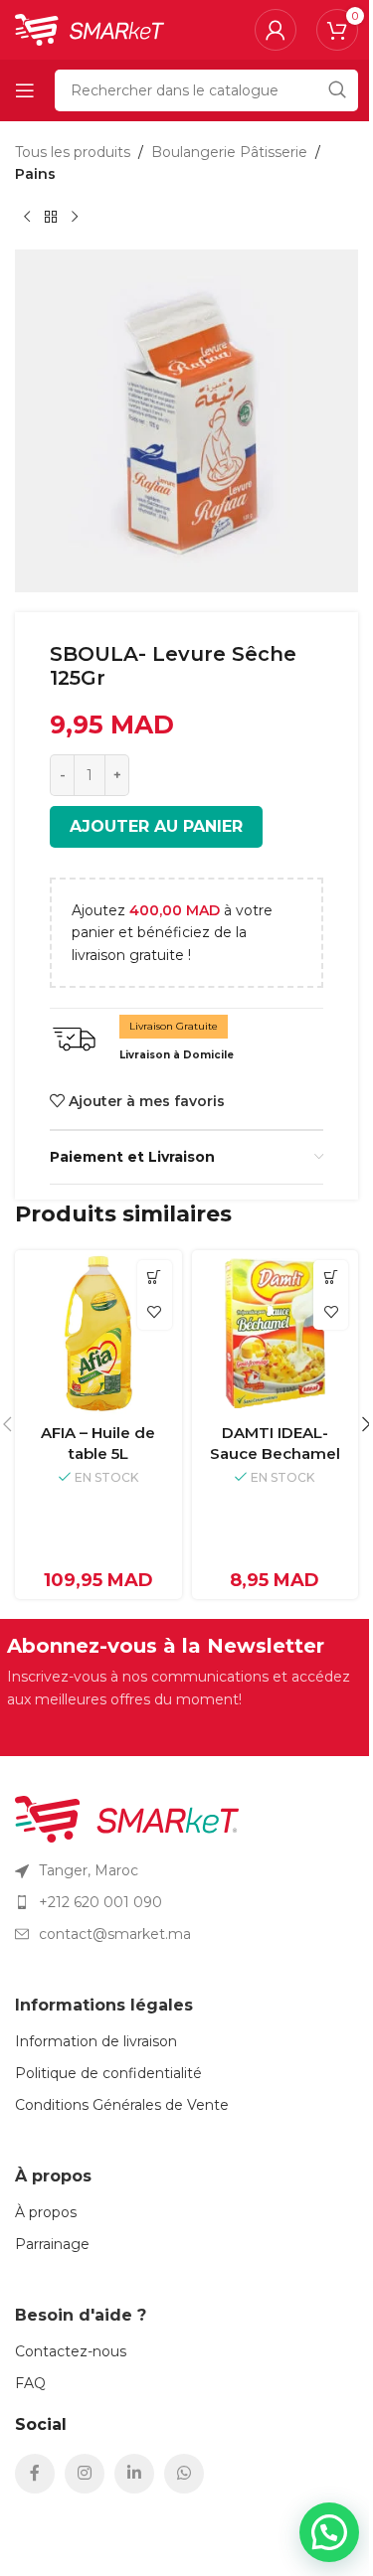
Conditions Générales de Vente (122, 2105)
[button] (155, 1278)
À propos (46, 2212)
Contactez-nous (71, 2351)
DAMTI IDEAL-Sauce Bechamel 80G (275, 1453)
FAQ (30, 2383)
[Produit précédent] (27, 218)
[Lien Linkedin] (134, 2474)
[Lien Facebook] (35, 2474)
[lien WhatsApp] (184, 2474)
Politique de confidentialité (108, 2073)
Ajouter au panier (156, 826)
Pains (35, 174)
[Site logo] (90, 29)
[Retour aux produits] (51, 218)
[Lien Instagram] (85, 2474)
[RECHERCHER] (337, 90)
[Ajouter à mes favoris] (155, 1312)
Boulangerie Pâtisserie (229, 152)
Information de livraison (96, 2041)
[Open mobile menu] (25, 90)
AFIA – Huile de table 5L (98, 1443)
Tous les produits (73, 152)
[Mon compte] (276, 30)
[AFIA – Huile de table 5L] (98, 1334)
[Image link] (127, 1818)
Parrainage (52, 2244)
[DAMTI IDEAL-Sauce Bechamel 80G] (276, 1334)
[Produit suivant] (75, 218)
